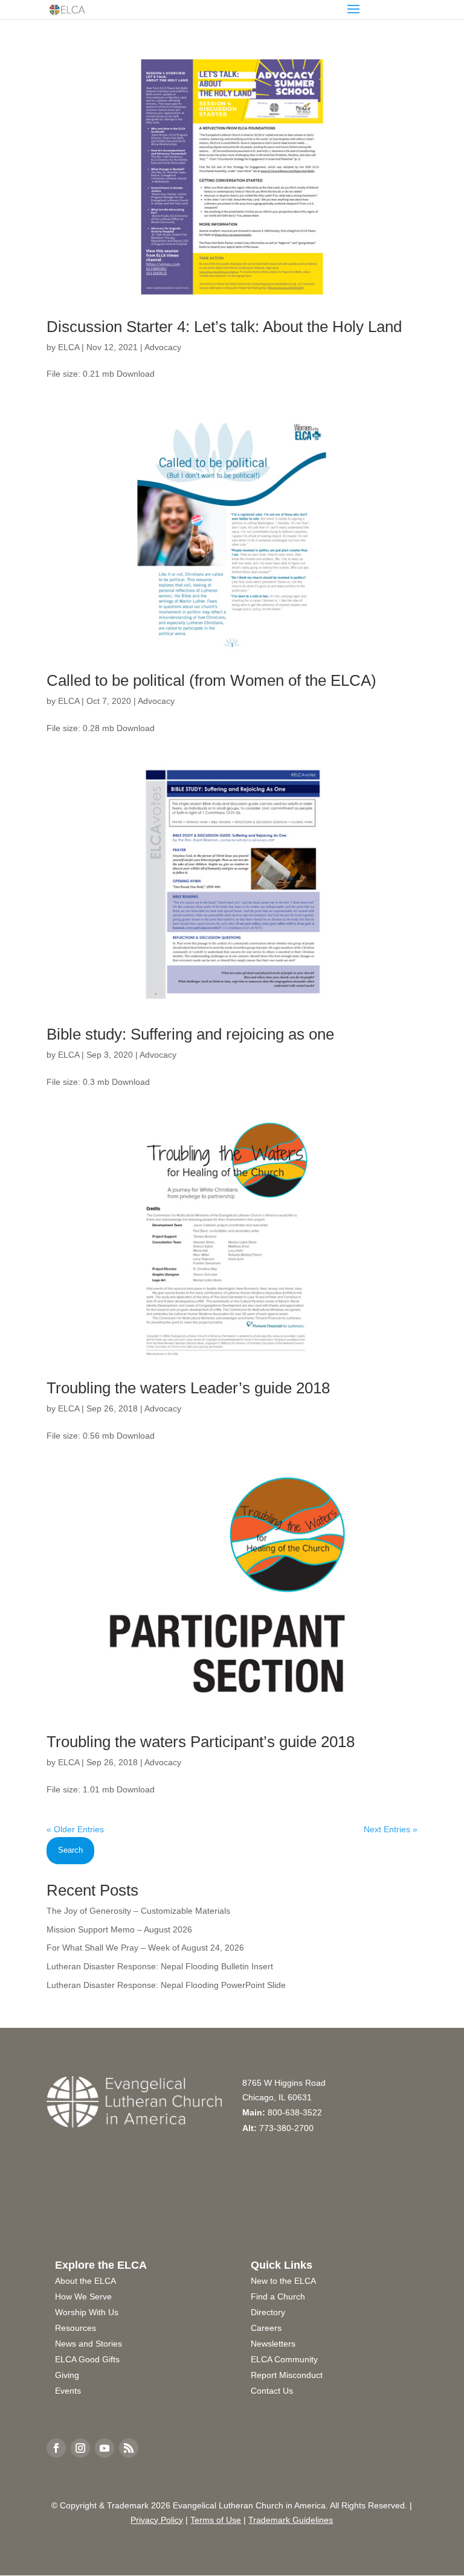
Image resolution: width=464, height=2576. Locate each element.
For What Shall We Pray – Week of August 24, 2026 (145, 1948)
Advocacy (163, 347)
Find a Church (278, 2296)
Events (68, 2391)
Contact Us (272, 2391)
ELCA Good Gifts (87, 2359)
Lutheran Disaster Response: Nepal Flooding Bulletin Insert (160, 1966)
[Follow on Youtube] (105, 2448)
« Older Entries (75, 1829)
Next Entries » (391, 1829)
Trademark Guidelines (291, 2520)
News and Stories (89, 2344)
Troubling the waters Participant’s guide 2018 (201, 1742)
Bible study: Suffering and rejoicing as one (190, 1034)
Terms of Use (216, 2520)
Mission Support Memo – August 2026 (119, 1929)
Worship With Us (87, 2312)
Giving (67, 2375)
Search (70, 1850)
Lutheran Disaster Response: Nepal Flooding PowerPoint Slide (166, 1985)
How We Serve (83, 2296)
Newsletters (273, 2344)
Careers (266, 2328)
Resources (76, 2328)
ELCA (69, 347)
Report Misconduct (287, 2375)
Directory (268, 2312)
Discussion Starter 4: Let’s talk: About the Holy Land (224, 327)
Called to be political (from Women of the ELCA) (211, 680)
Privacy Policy (157, 2520)
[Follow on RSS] (129, 2448)
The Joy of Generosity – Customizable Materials (138, 1911)
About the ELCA (85, 2281)
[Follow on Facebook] (56, 2448)
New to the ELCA (283, 2281)
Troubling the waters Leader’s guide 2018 (188, 1388)
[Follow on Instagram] (80, 2448)
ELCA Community (284, 2359)
